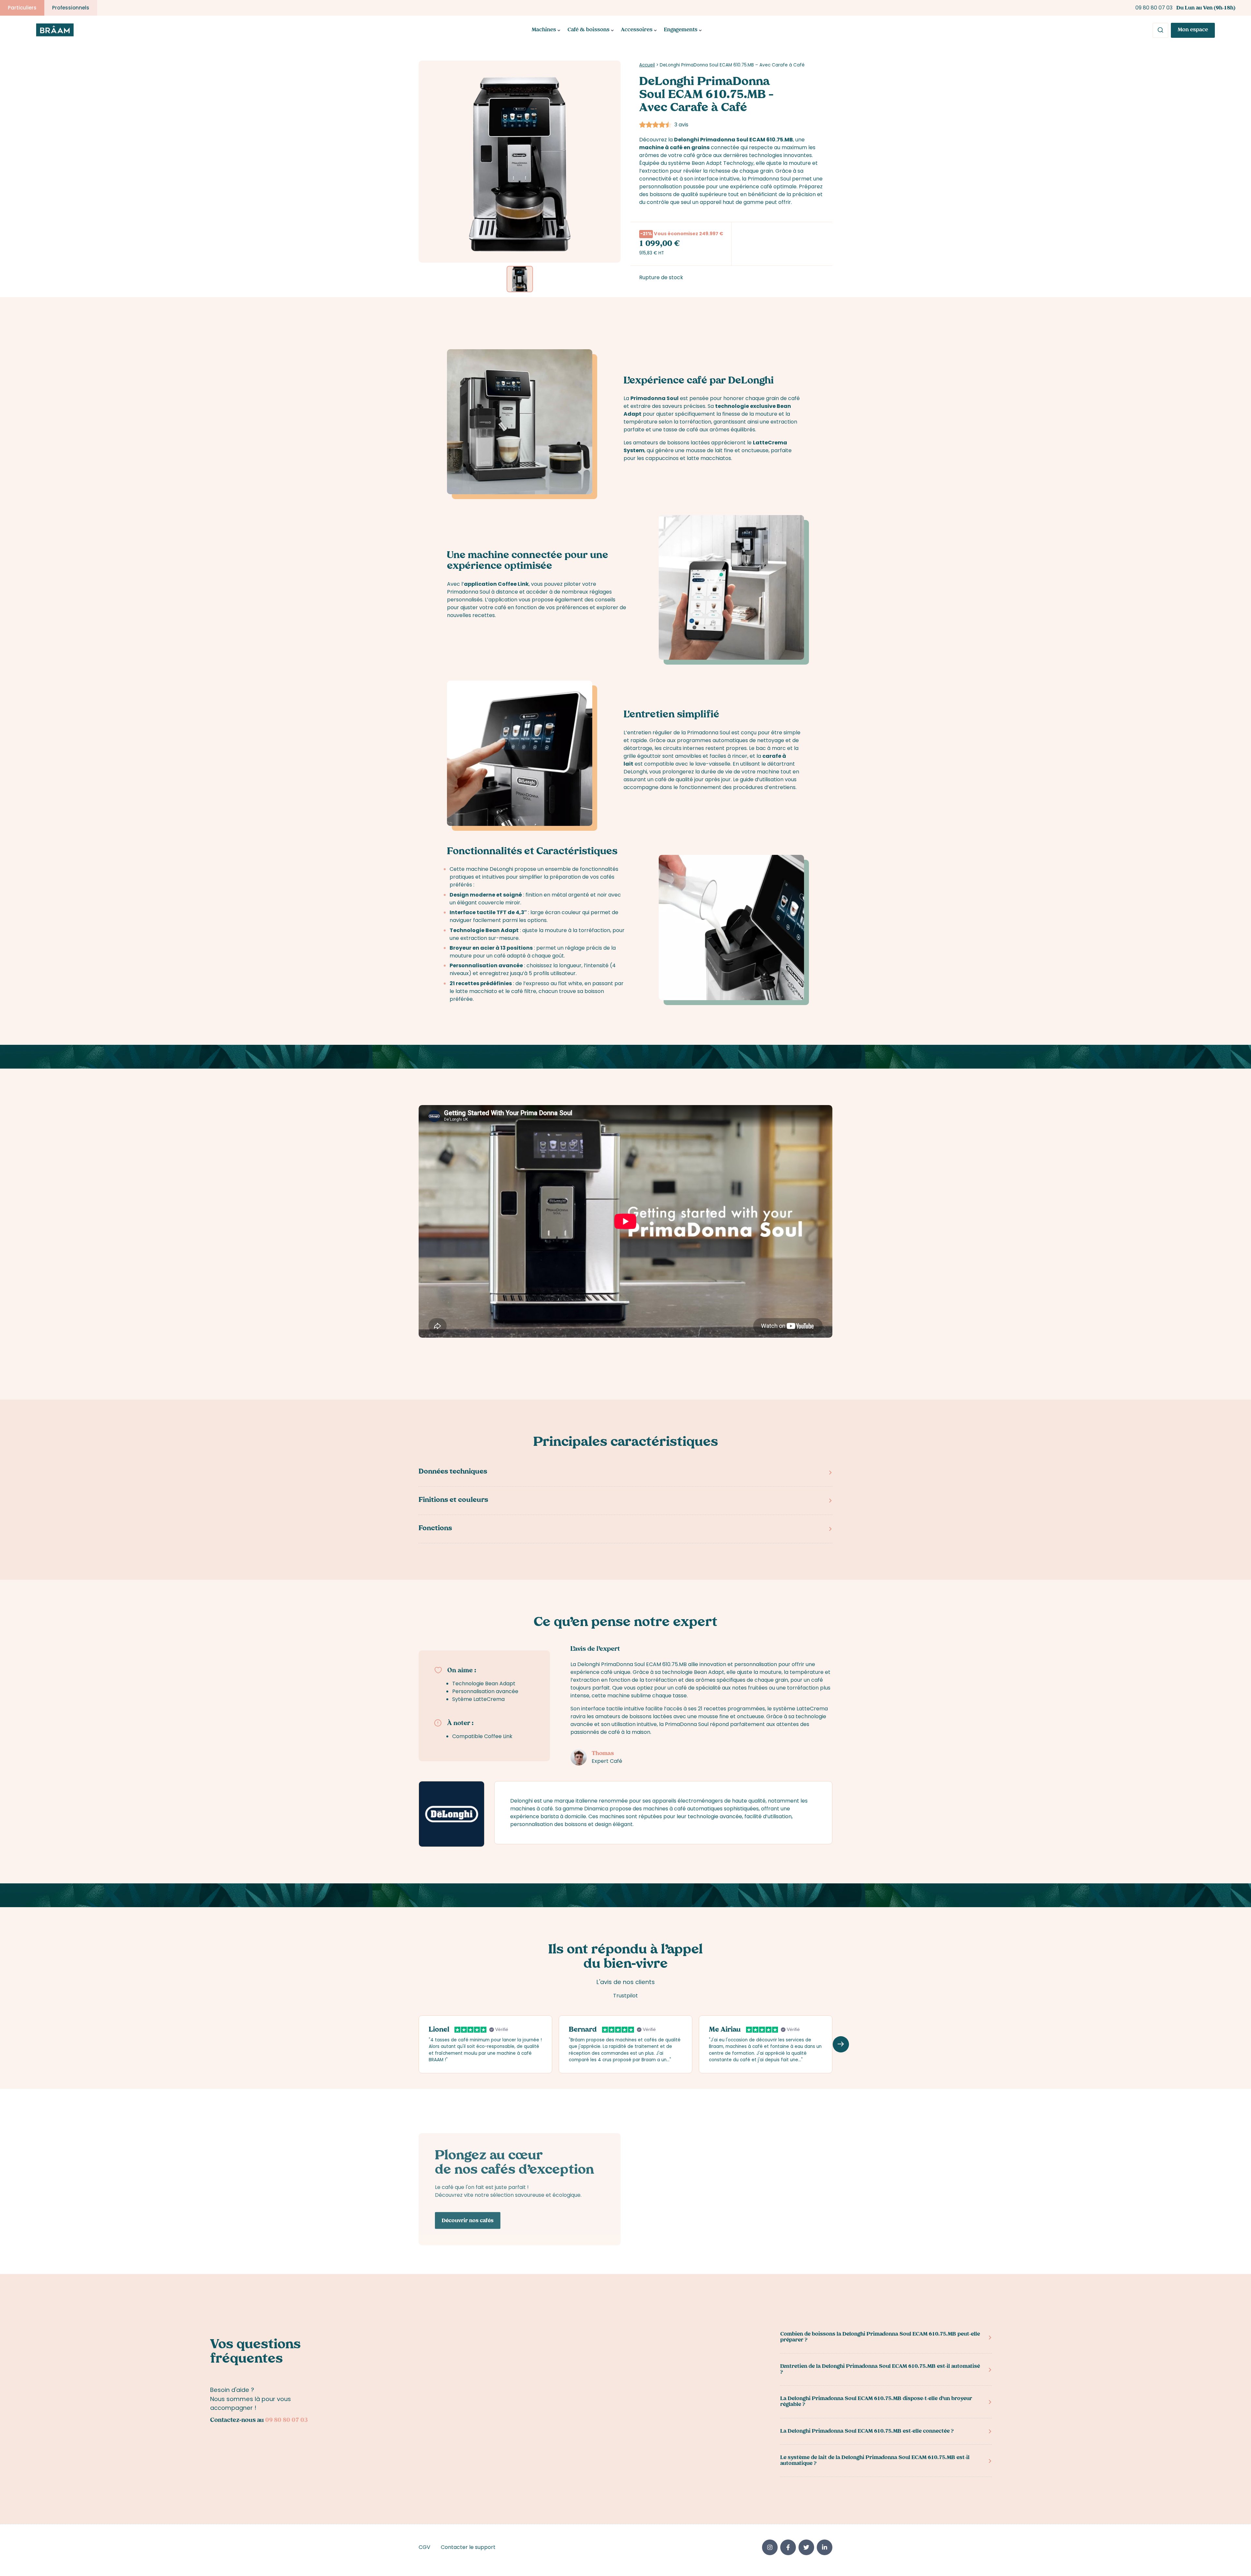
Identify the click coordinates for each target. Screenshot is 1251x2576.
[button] (841, 2044)
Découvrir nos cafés (468, 2221)
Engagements (681, 30)
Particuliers (22, 8)
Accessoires (637, 30)
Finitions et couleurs (453, 1501)
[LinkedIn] (825, 2547)
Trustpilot (625, 1996)
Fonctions (435, 1529)
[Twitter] (806, 2547)
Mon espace (1193, 30)
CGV (424, 2547)
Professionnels (71, 8)
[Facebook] (788, 2547)
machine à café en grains (674, 147)
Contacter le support (468, 2547)
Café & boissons (589, 30)
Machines (544, 30)
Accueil (647, 65)
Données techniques (453, 1472)
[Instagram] (770, 2547)
